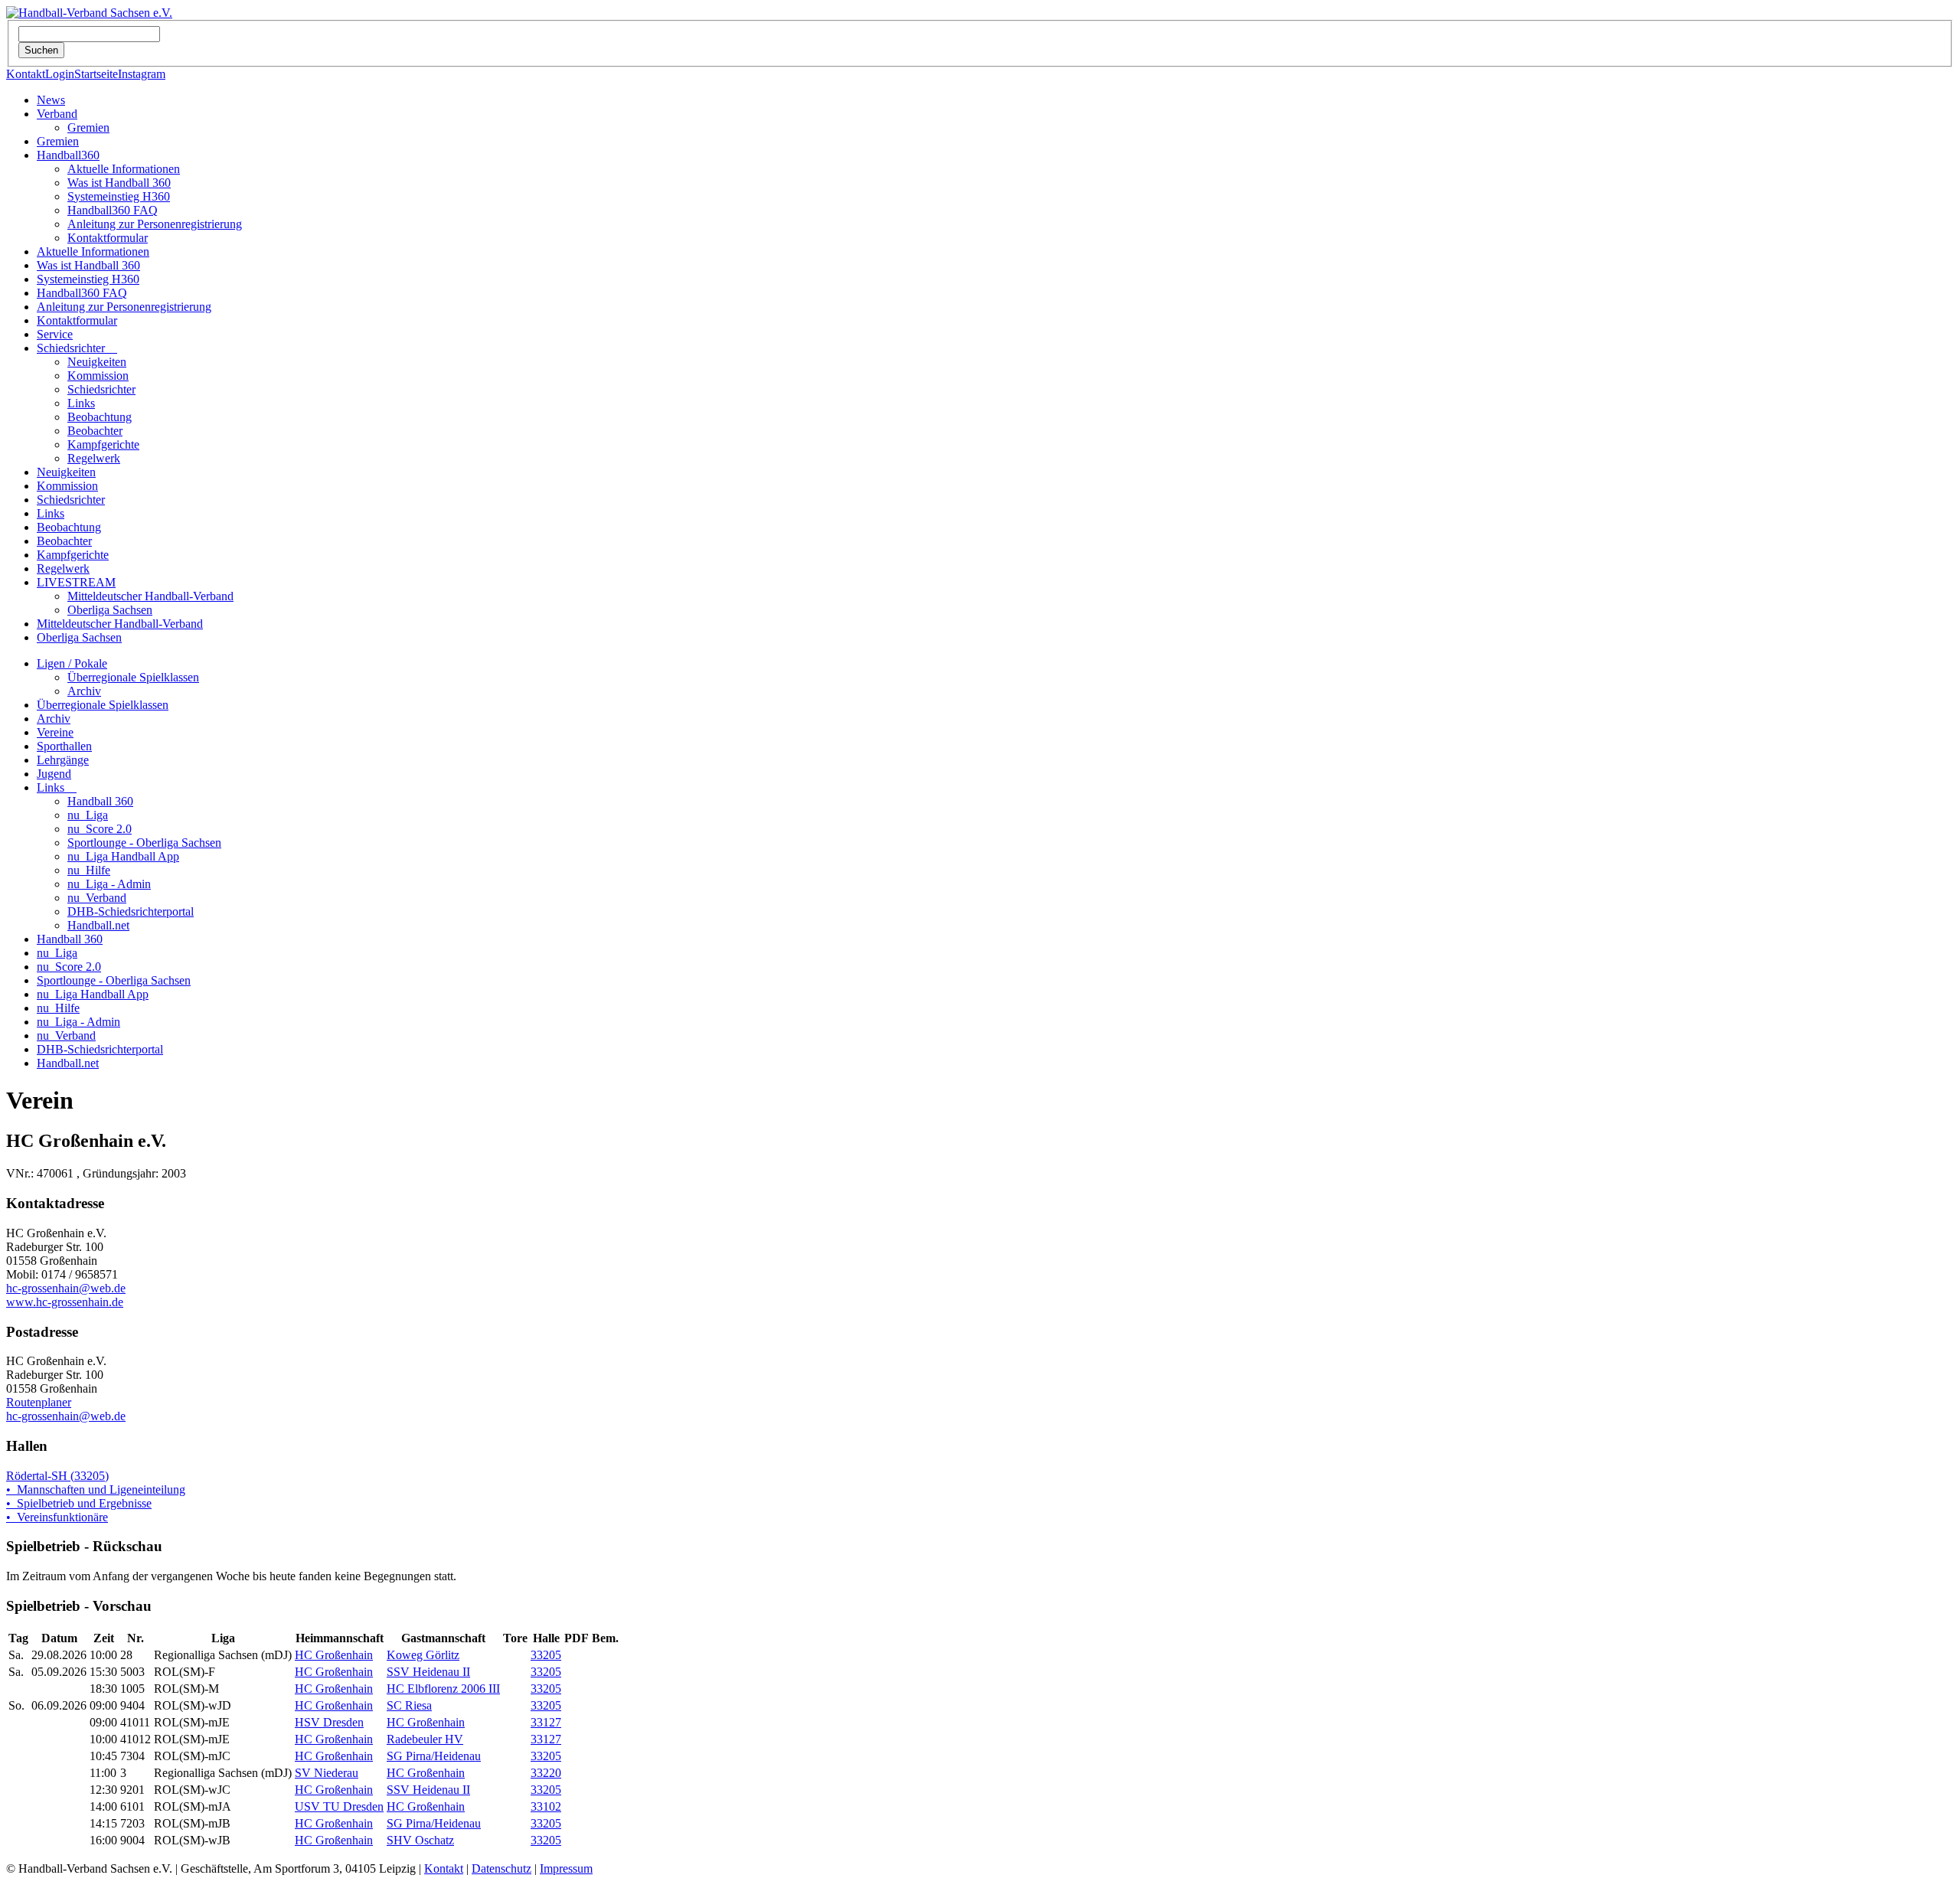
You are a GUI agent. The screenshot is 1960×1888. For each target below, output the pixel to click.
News (51, 100)
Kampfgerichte (103, 444)
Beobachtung (100, 417)
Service (55, 334)
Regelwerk (94, 458)
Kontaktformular (108, 238)
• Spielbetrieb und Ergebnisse (79, 1503)
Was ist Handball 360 (119, 183)
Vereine (55, 732)
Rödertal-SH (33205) (57, 1476)
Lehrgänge (63, 760)
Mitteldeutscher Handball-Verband (150, 596)
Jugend (54, 774)
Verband (57, 114)
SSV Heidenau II (428, 1672)
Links (81, 403)
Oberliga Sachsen (110, 610)
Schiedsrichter (77, 348)
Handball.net (98, 925)
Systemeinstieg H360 (119, 196)
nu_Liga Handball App (123, 856)
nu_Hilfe (89, 870)
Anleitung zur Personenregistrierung (155, 224)
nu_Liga (88, 815)
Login (60, 74)
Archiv (84, 691)
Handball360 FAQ (113, 210)
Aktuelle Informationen (124, 169)
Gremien (88, 127)
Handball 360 (100, 801)
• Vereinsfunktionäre (57, 1517)
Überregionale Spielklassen (133, 677)
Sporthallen (64, 746)
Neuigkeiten (97, 362)
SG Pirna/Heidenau (434, 1756)
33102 (546, 1806)
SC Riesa (409, 1705)
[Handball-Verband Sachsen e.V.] (89, 13)
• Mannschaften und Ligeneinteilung (96, 1489)
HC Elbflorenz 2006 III (443, 1689)
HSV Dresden (329, 1722)
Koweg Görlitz (423, 1655)
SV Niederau (327, 1773)
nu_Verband (97, 898)
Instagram (142, 74)
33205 (546, 1655)
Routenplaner (39, 1402)
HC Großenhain (334, 1655)
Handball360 (68, 155)
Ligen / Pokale (72, 663)
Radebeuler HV (425, 1739)
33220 (546, 1773)
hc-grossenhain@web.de (66, 1288)
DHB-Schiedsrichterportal (131, 911)
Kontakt (26, 74)
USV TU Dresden (339, 1806)
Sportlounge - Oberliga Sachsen (144, 843)
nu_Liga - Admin (109, 884)
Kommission (98, 376)
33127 (546, 1722)
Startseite (96, 74)
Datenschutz (501, 1868)
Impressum (566, 1868)
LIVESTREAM (76, 582)
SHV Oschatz (420, 1840)
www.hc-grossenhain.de (65, 1302)
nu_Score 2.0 (100, 829)
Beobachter (95, 431)
